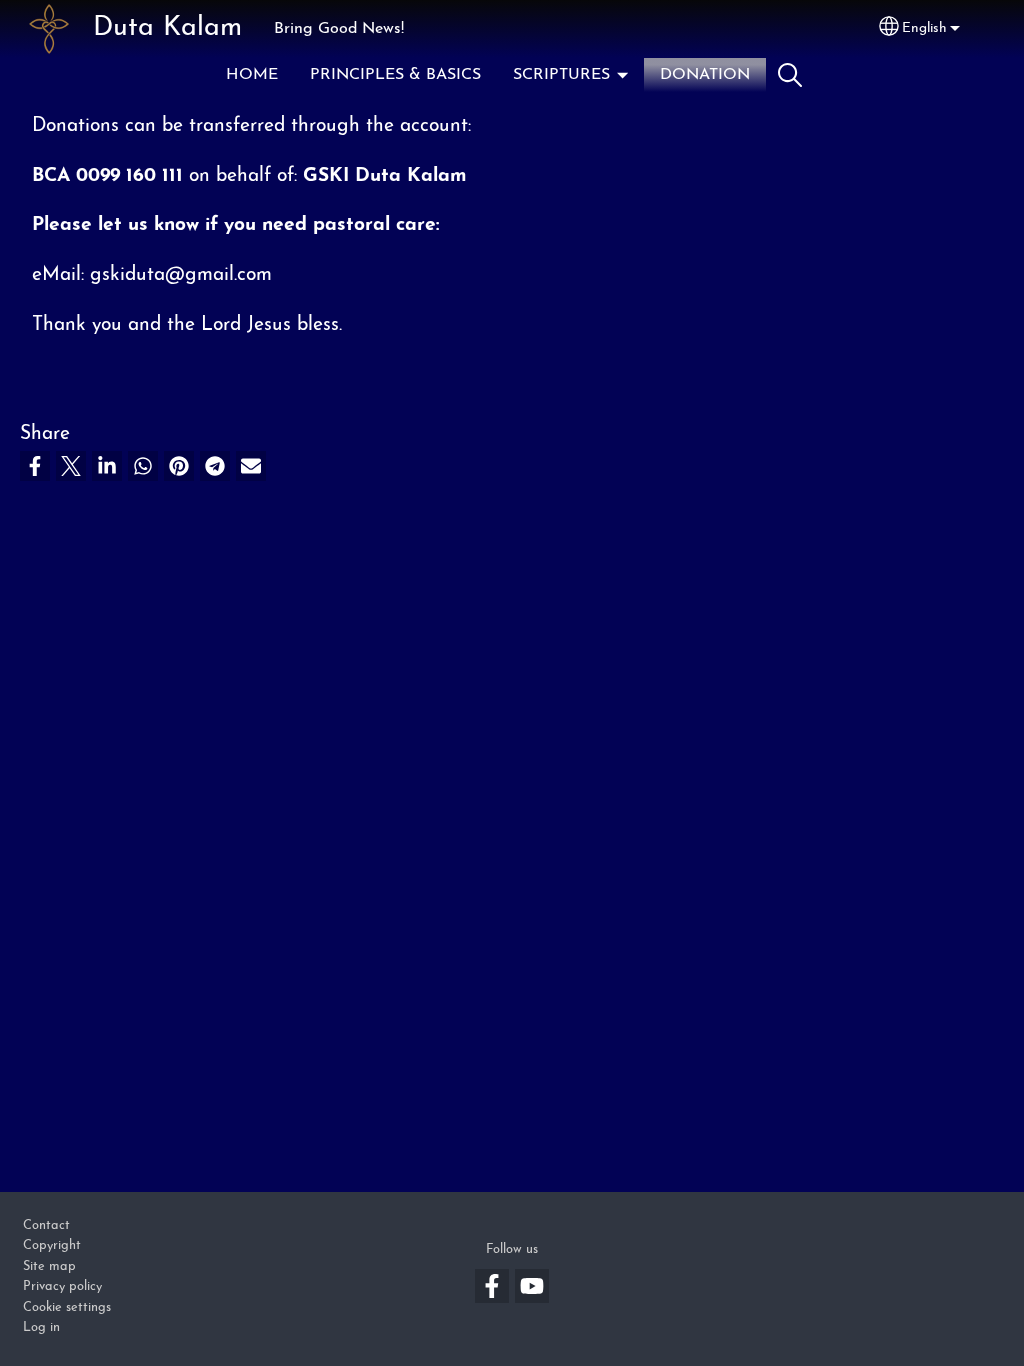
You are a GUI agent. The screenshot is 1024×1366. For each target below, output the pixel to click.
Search (790, 75)
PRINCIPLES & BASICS (395, 75)
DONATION (705, 75)
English (924, 28)
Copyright (52, 1245)
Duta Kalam (167, 28)
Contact (46, 1225)
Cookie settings (67, 1307)
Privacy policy (62, 1286)
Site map (49, 1266)
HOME (252, 75)
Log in (41, 1327)
